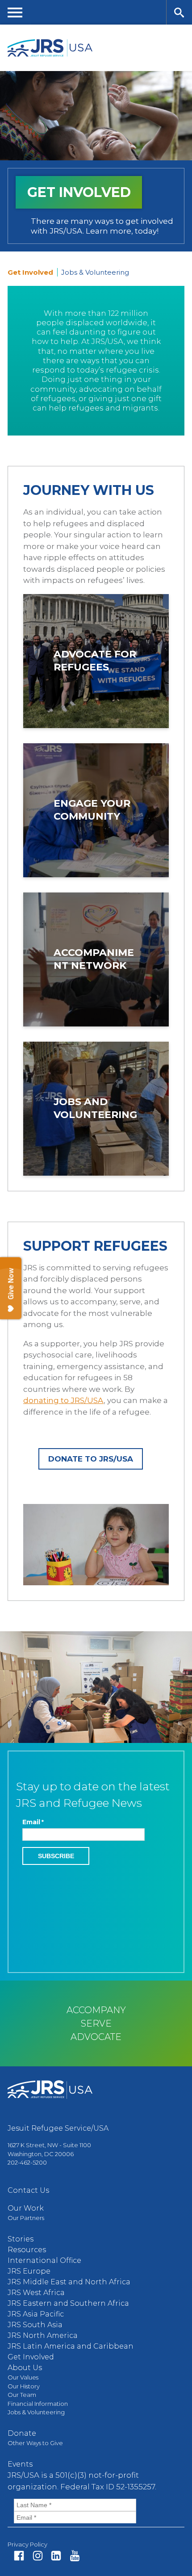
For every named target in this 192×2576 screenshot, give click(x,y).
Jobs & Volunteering (95, 272)
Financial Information (38, 2404)
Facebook (19, 2556)
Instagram (38, 2556)
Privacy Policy (27, 2544)
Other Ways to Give (35, 2443)
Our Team (22, 2395)
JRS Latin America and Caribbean (71, 2346)
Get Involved (31, 2357)
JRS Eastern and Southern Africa (68, 2303)
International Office (44, 2260)
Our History (24, 2386)
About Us (25, 2368)
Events (20, 2464)
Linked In (56, 2556)
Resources (27, 2250)
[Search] (179, 12)
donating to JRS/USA (63, 1400)
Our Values (23, 2377)
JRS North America (43, 2335)
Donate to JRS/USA (91, 1459)
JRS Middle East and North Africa (69, 2282)
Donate (22, 2433)
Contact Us (28, 2190)
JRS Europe (29, 2271)
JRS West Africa (36, 2293)
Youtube (75, 2556)
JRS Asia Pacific (36, 2314)
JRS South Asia (35, 2325)
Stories (21, 2239)
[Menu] (15, 12)
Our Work (26, 2208)
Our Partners (26, 2218)
